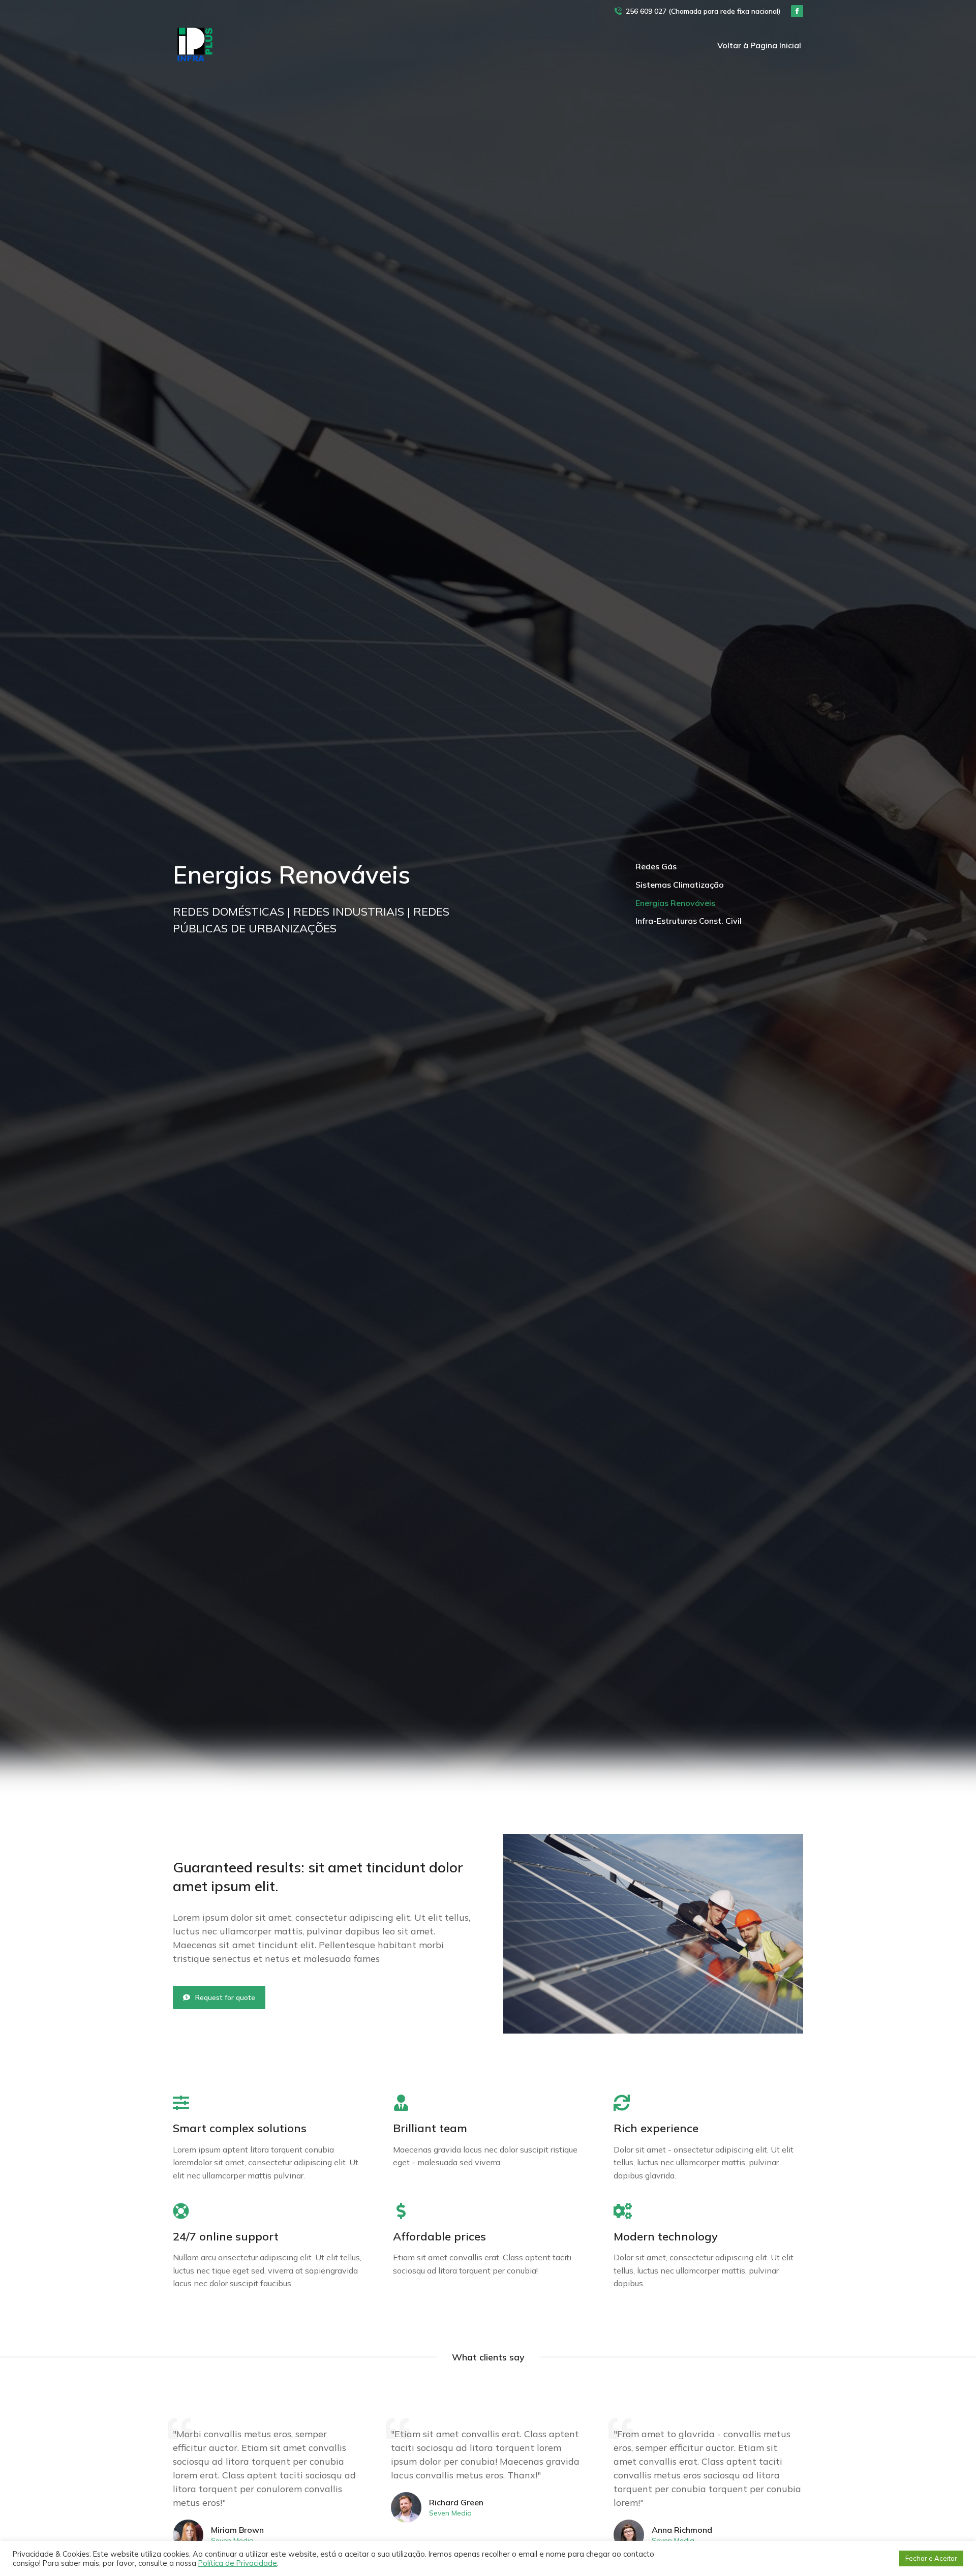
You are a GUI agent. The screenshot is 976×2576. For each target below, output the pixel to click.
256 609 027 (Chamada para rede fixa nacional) (703, 11)
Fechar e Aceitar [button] (931, 2558)
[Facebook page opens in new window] (797, 11)
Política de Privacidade (238, 2563)
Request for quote (225, 1997)
